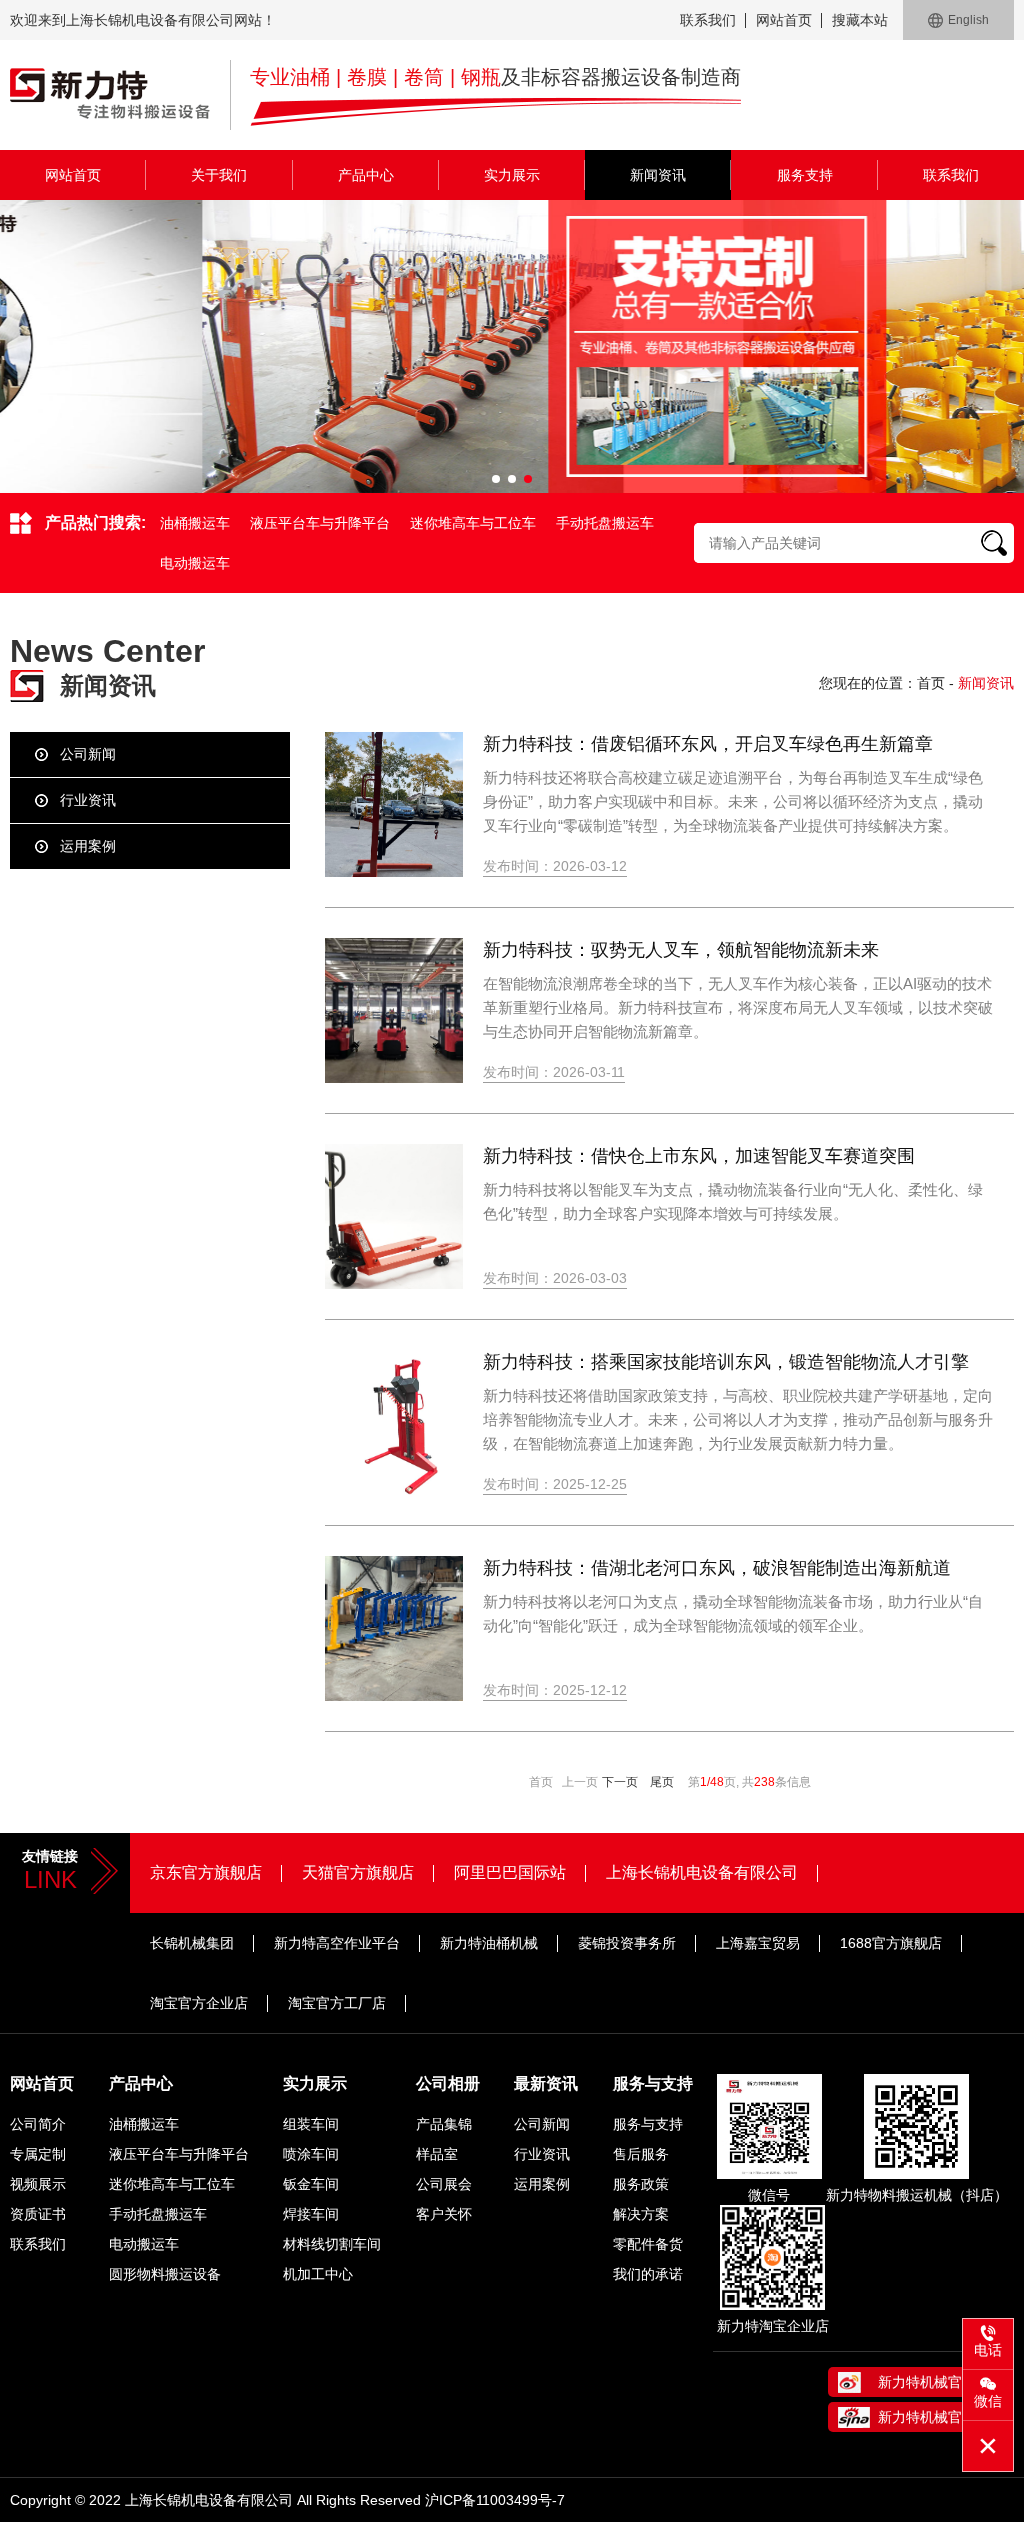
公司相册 (448, 2083)
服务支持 (805, 175)
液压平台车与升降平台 (320, 523)
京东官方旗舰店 (206, 1872)
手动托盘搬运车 (605, 523)
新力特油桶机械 (489, 1943)
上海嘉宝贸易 (758, 1943)
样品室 (437, 2154)
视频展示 (38, 2184)
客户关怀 (444, 2214)
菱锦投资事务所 (627, 1943)
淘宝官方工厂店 (337, 2003)
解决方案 (641, 2214)
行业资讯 (88, 800)
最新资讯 (546, 2083)
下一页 (620, 1782)
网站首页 (784, 20)
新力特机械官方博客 (941, 2417)
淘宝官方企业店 (199, 2003)
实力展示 (512, 175)
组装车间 (311, 2124)
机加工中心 (318, 2274)
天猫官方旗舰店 (358, 1872)
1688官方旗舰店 (891, 1943)
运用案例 (88, 846)
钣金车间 (311, 2184)
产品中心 (366, 175)
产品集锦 (444, 2124)
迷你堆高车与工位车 (473, 523)
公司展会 (444, 2184)
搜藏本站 (860, 20)
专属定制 (38, 2154)
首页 (931, 683)
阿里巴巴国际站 (510, 1872)
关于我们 (219, 175)
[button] (496, 479)
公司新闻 (88, 754)
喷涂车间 (311, 2154)
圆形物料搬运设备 (165, 2274)
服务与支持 (653, 2083)
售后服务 (641, 2154)
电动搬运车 (195, 563)
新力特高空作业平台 (337, 1943)
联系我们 (708, 20)
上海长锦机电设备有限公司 (702, 1872)
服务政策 (641, 2184)
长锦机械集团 (192, 1943)
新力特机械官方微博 (941, 2382)
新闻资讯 (658, 175)
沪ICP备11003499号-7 (495, 2500)
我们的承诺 (648, 2274)
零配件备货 (648, 2244)
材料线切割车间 (332, 2244)
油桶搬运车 (195, 523)
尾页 (662, 1782)
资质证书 (38, 2214)
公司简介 (38, 2124)
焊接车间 (311, 2214)
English (968, 20)
